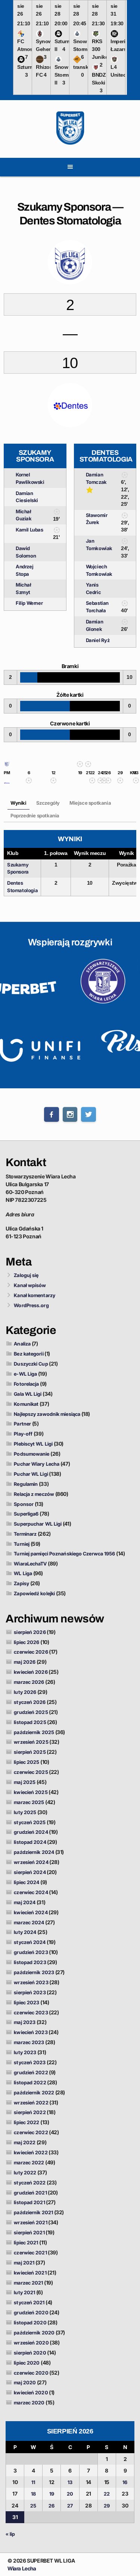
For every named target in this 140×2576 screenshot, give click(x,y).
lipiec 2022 (27, 2122)
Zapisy (21, 1583)
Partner (22, 1424)
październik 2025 (34, 1732)
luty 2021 (24, 2292)
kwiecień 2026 (31, 1672)
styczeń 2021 (29, 2302)
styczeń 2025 (30, 1822)
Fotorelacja (26, 1384)
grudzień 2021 (30, 2193)
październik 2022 (34, 2093)
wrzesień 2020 (31, 2343)
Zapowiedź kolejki (34, 1593)
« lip (10, 2534)
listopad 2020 (30, 2323)
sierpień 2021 (29, 2232)
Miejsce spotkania (90, 803)
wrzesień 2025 (31, 1742)
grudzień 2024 (31, 1832)
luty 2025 (25, 1812)
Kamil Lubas (29, 530)
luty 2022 (25, 2173)
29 (107, 2506)
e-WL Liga (25, 1374)
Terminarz (25, 1534)
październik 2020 (34, 2333)
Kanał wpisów (30, 1285)
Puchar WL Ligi (31, 1474)
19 (52, 2494)
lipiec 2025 (27, 1762)
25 (33, 2506)
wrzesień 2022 (31, 2103)
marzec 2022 (29, 2162)
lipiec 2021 (26, 2243)
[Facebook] (52, 1114)
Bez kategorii (29, 1354)
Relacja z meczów (34, 1494)
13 (70, 2482)
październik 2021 (33, 2212)
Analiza (22, 1344)
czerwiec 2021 (30, 2253)
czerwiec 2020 (31, 2373)
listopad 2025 (30, 1722)
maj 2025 (25, 1782)
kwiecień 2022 (31, 2152)
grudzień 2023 (31, 1952)
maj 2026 (25, 1662)
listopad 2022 (30, 2082)
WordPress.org (31, 1305)
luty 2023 (25, 2052)
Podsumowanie (32, 1454)
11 (33, 2482)
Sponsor (24, 1504)
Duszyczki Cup (31, 1364)
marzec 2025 (29, 1802)
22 (107, 2494)
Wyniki (18, 803)
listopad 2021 (29, 2202)
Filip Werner (29, 603)
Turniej (22, 1544)
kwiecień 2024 (31, 1912)
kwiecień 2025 (31, 1792)
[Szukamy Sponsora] (7, 765)
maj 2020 (25, 2382)
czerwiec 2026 (31, 1652)
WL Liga (23, 1573)
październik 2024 (34, 1852)
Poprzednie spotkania (35, 815)
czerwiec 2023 (31, 2012)
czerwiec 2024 (31, 1892)
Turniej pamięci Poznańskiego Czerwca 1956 (64, 1554)
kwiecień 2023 (31, 2032)
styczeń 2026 (30, 1702)
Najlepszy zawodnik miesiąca (47, 1414)
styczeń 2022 (30, 2183)
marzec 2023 (29, 2042)
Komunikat (26, 1404)
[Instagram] (70, 1114)
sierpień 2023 (30, 1992)
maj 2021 (24, 2263)
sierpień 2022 (30, 2112)
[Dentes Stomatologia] (7, 785)
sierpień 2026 (30, 1632)
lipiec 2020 (27, 2363)
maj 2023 (25, 2022)
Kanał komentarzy (35, 1295)
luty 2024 (25, 1932)
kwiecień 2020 (31, 2393)
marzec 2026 (29, 1682)
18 (33, 2494)
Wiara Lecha (22, 2568)
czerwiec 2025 (31, 1772)
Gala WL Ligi (28, 1394)
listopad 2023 (30, 1962)
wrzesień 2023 (31, 1982)
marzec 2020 (29, 2403)
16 (125, 2482)
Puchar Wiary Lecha (37, 1464)
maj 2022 (25, 2142)
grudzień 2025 (31, 1712)
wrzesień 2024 (31, 1862)
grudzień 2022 (31, 2072)
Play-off (23, 1434)
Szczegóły (48, 803)
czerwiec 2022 (31, 2132)
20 (70, 2494)
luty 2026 (25, 1692)
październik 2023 (34, 1972)
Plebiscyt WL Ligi (33, 1444)
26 (52, 2506)
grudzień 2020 (31, 2312)
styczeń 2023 (30, 2062)
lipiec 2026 (27, 1642)
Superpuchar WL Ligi (38, 1524)
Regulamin (26, 1484)
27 (70, 2506)
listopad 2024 (30, 1842)
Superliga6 (26, 1514)
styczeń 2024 (30, 1942)
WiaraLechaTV (30, 1564)
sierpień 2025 (30, 1752)
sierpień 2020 (30, 2353)
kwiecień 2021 (30, 2273)
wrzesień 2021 (30, 2222)
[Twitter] (88, 1114)
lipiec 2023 (27, 2002)
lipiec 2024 (27, 1882)
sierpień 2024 (30, 1872)
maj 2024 (25, 1902)
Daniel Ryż (98, 640)
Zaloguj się (26, 1275)
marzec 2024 (29, 1922)
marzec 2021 (28, 2283)
